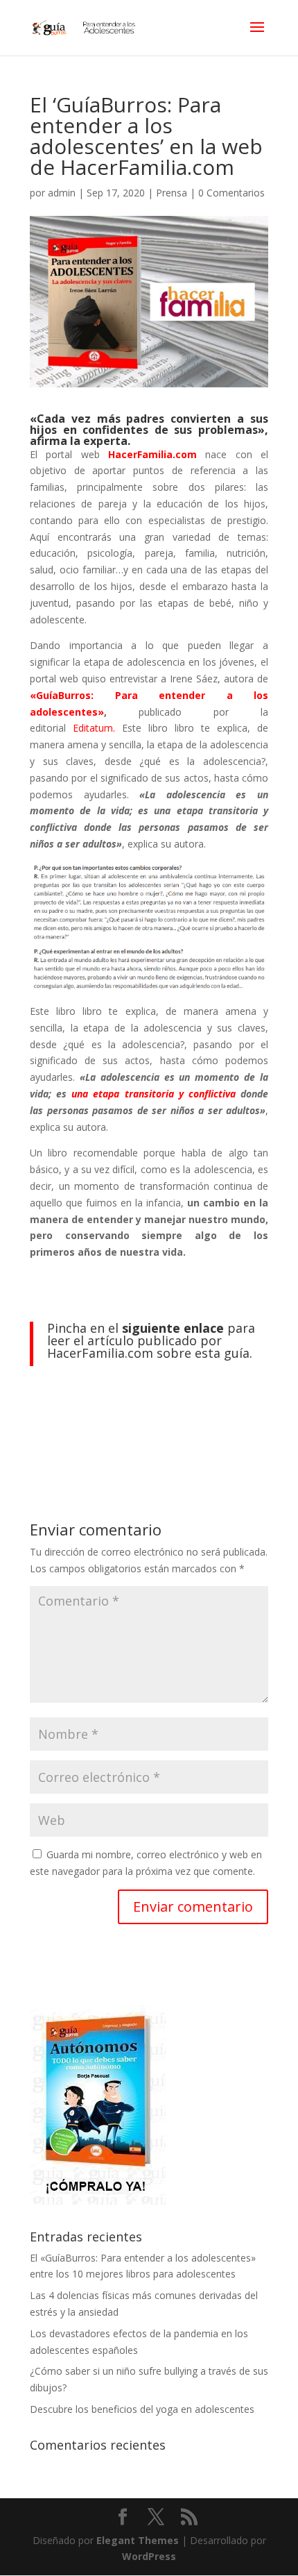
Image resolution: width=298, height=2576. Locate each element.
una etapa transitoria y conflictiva (154, 1094)
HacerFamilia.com (152, 454)
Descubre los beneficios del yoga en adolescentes (142, 2409)
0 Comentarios (231, 193)
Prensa (172, 193)
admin (62, 193)
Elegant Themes (138, 2540)
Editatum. (97, 728)
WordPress (149, 2556)
